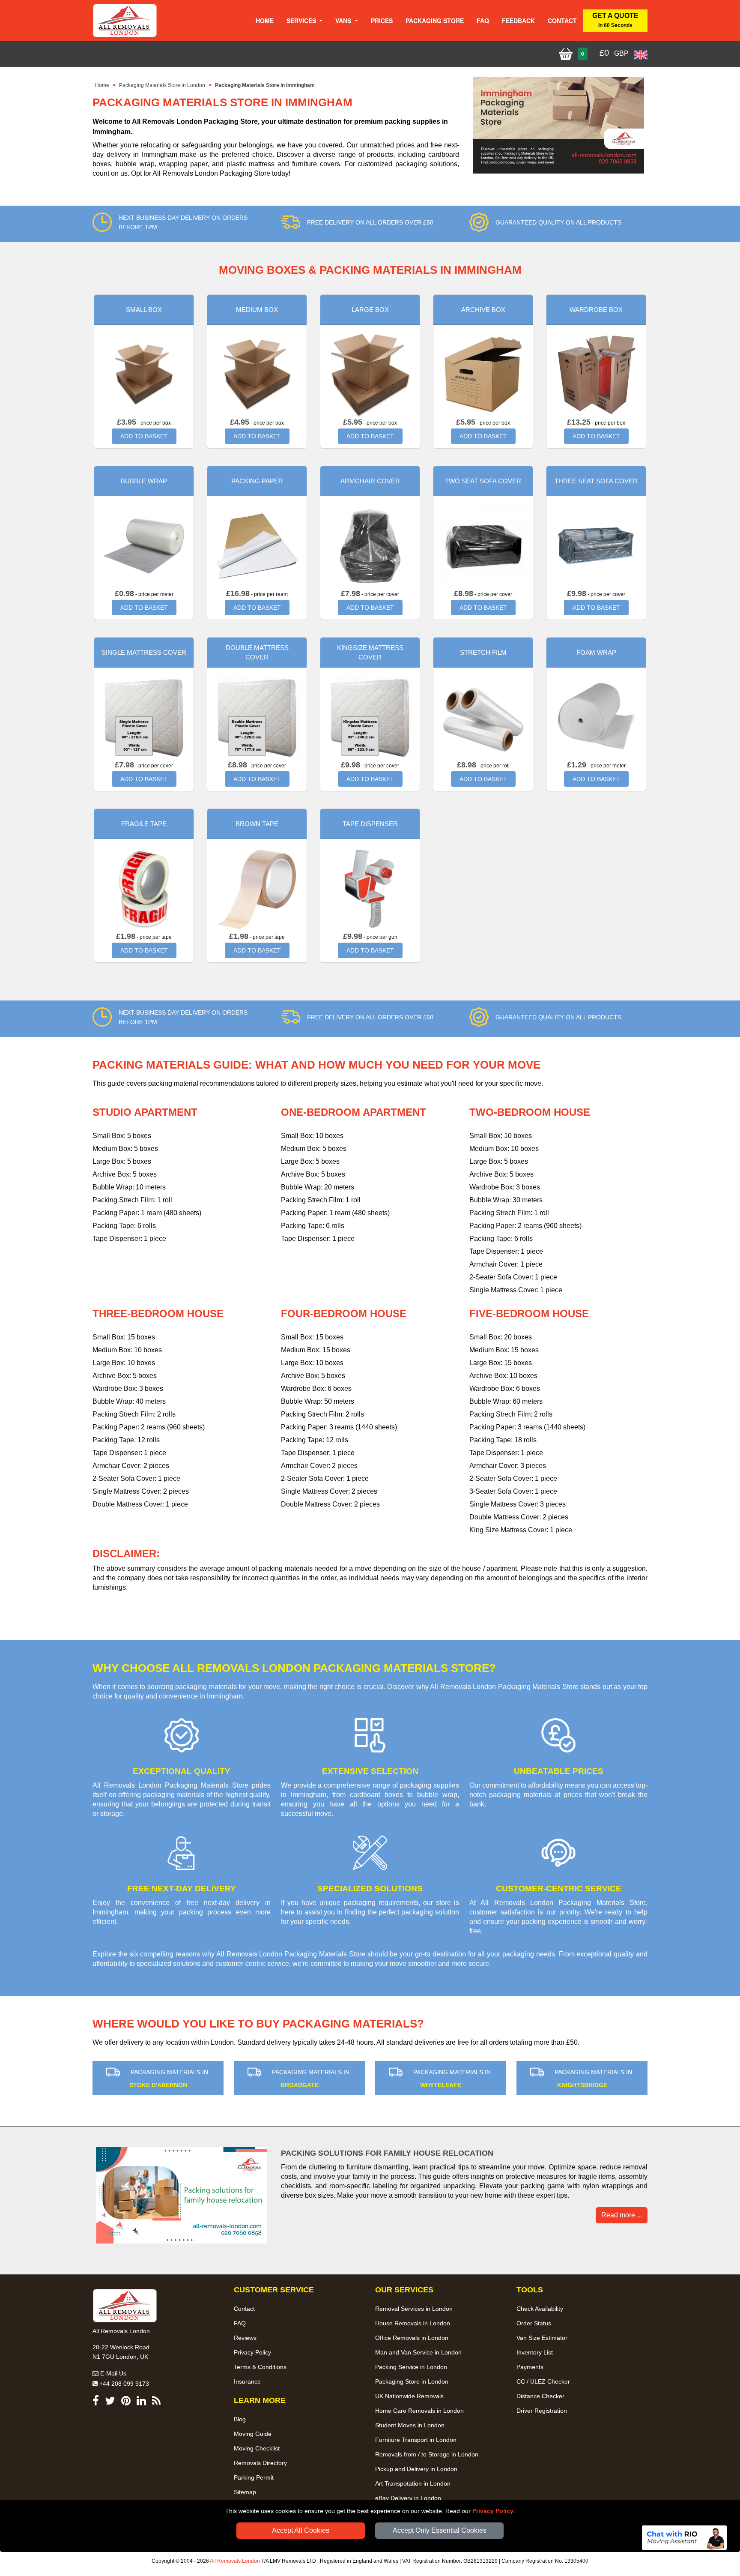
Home (265, 21)
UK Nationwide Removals (409, 2396)
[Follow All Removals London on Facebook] (96, 2402)
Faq (483, 21)
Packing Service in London (411, 2367)
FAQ (240, 2323)
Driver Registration (542, 2411)
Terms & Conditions (260, 2367)
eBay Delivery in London (408, 2498)
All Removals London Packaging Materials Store (291, 1954)
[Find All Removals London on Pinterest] (126, 2402)
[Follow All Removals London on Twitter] (110, 2402)
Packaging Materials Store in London (162, 85)
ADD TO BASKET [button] (144, 436)
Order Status (534, 2323)
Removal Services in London (414, 2309)
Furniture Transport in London (416, 2440)
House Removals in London (413, 2323)
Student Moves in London (410, 2425)
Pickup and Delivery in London (416, 2469)
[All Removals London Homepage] (125, 21)
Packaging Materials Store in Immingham (265, 85)
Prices (382, 21)
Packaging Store (435, 21)
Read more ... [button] (622, 2215)
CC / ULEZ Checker (543, 2381)
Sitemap (245, 2492)
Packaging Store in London (412, 2381)
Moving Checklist (257, 2448)
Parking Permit (254, 2477)
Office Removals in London (412, 2338)
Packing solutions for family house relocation (387, 2153)
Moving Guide (253, 2434)
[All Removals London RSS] (156, 2402)
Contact (562, 21)
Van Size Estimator (542, 2338)
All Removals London (235, 2561)
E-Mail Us (112, 2373)
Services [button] (302, 21)
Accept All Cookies (301, 2530)
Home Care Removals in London (419, 2411)
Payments (530, 2367)
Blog (240, 2419)
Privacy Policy (493, 2511)
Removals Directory (260, 2463)
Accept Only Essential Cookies (440, 2530)
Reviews (245, 2338)
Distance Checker (540, 2396)
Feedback (518, 21)
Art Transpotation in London (413, 2483)
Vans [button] (344, 21)
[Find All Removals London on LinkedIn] (141, 2402)
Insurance (247, 2381)
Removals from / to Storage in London (427, 2454)
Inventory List (535, 2352)
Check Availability (540, 2309)
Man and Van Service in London (418, 2352)
